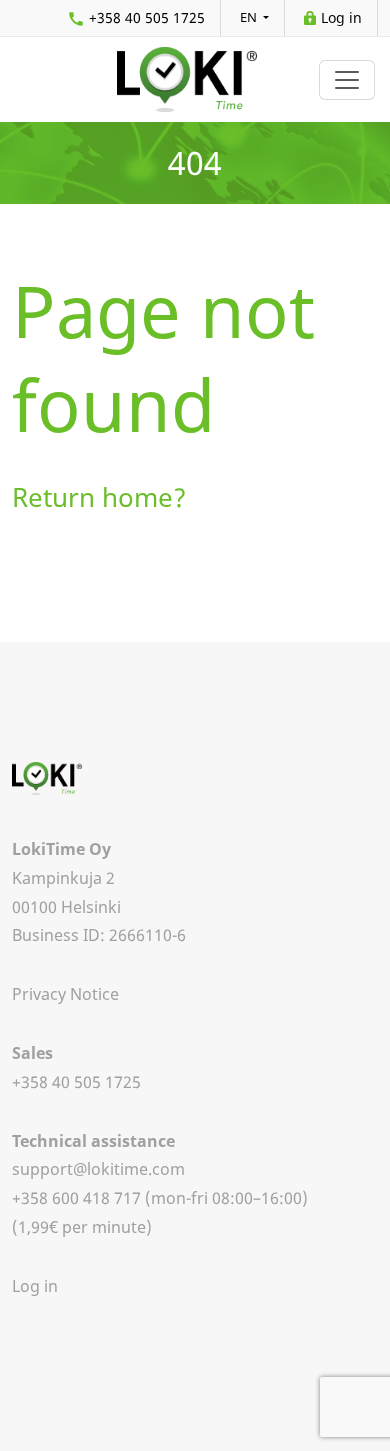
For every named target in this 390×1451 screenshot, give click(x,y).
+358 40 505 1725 (147, 17)
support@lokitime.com (98, 1169)
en (250, 17)
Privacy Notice (65, 994)
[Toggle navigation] (347, 80)
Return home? (99, 497)
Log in (341, 17)
